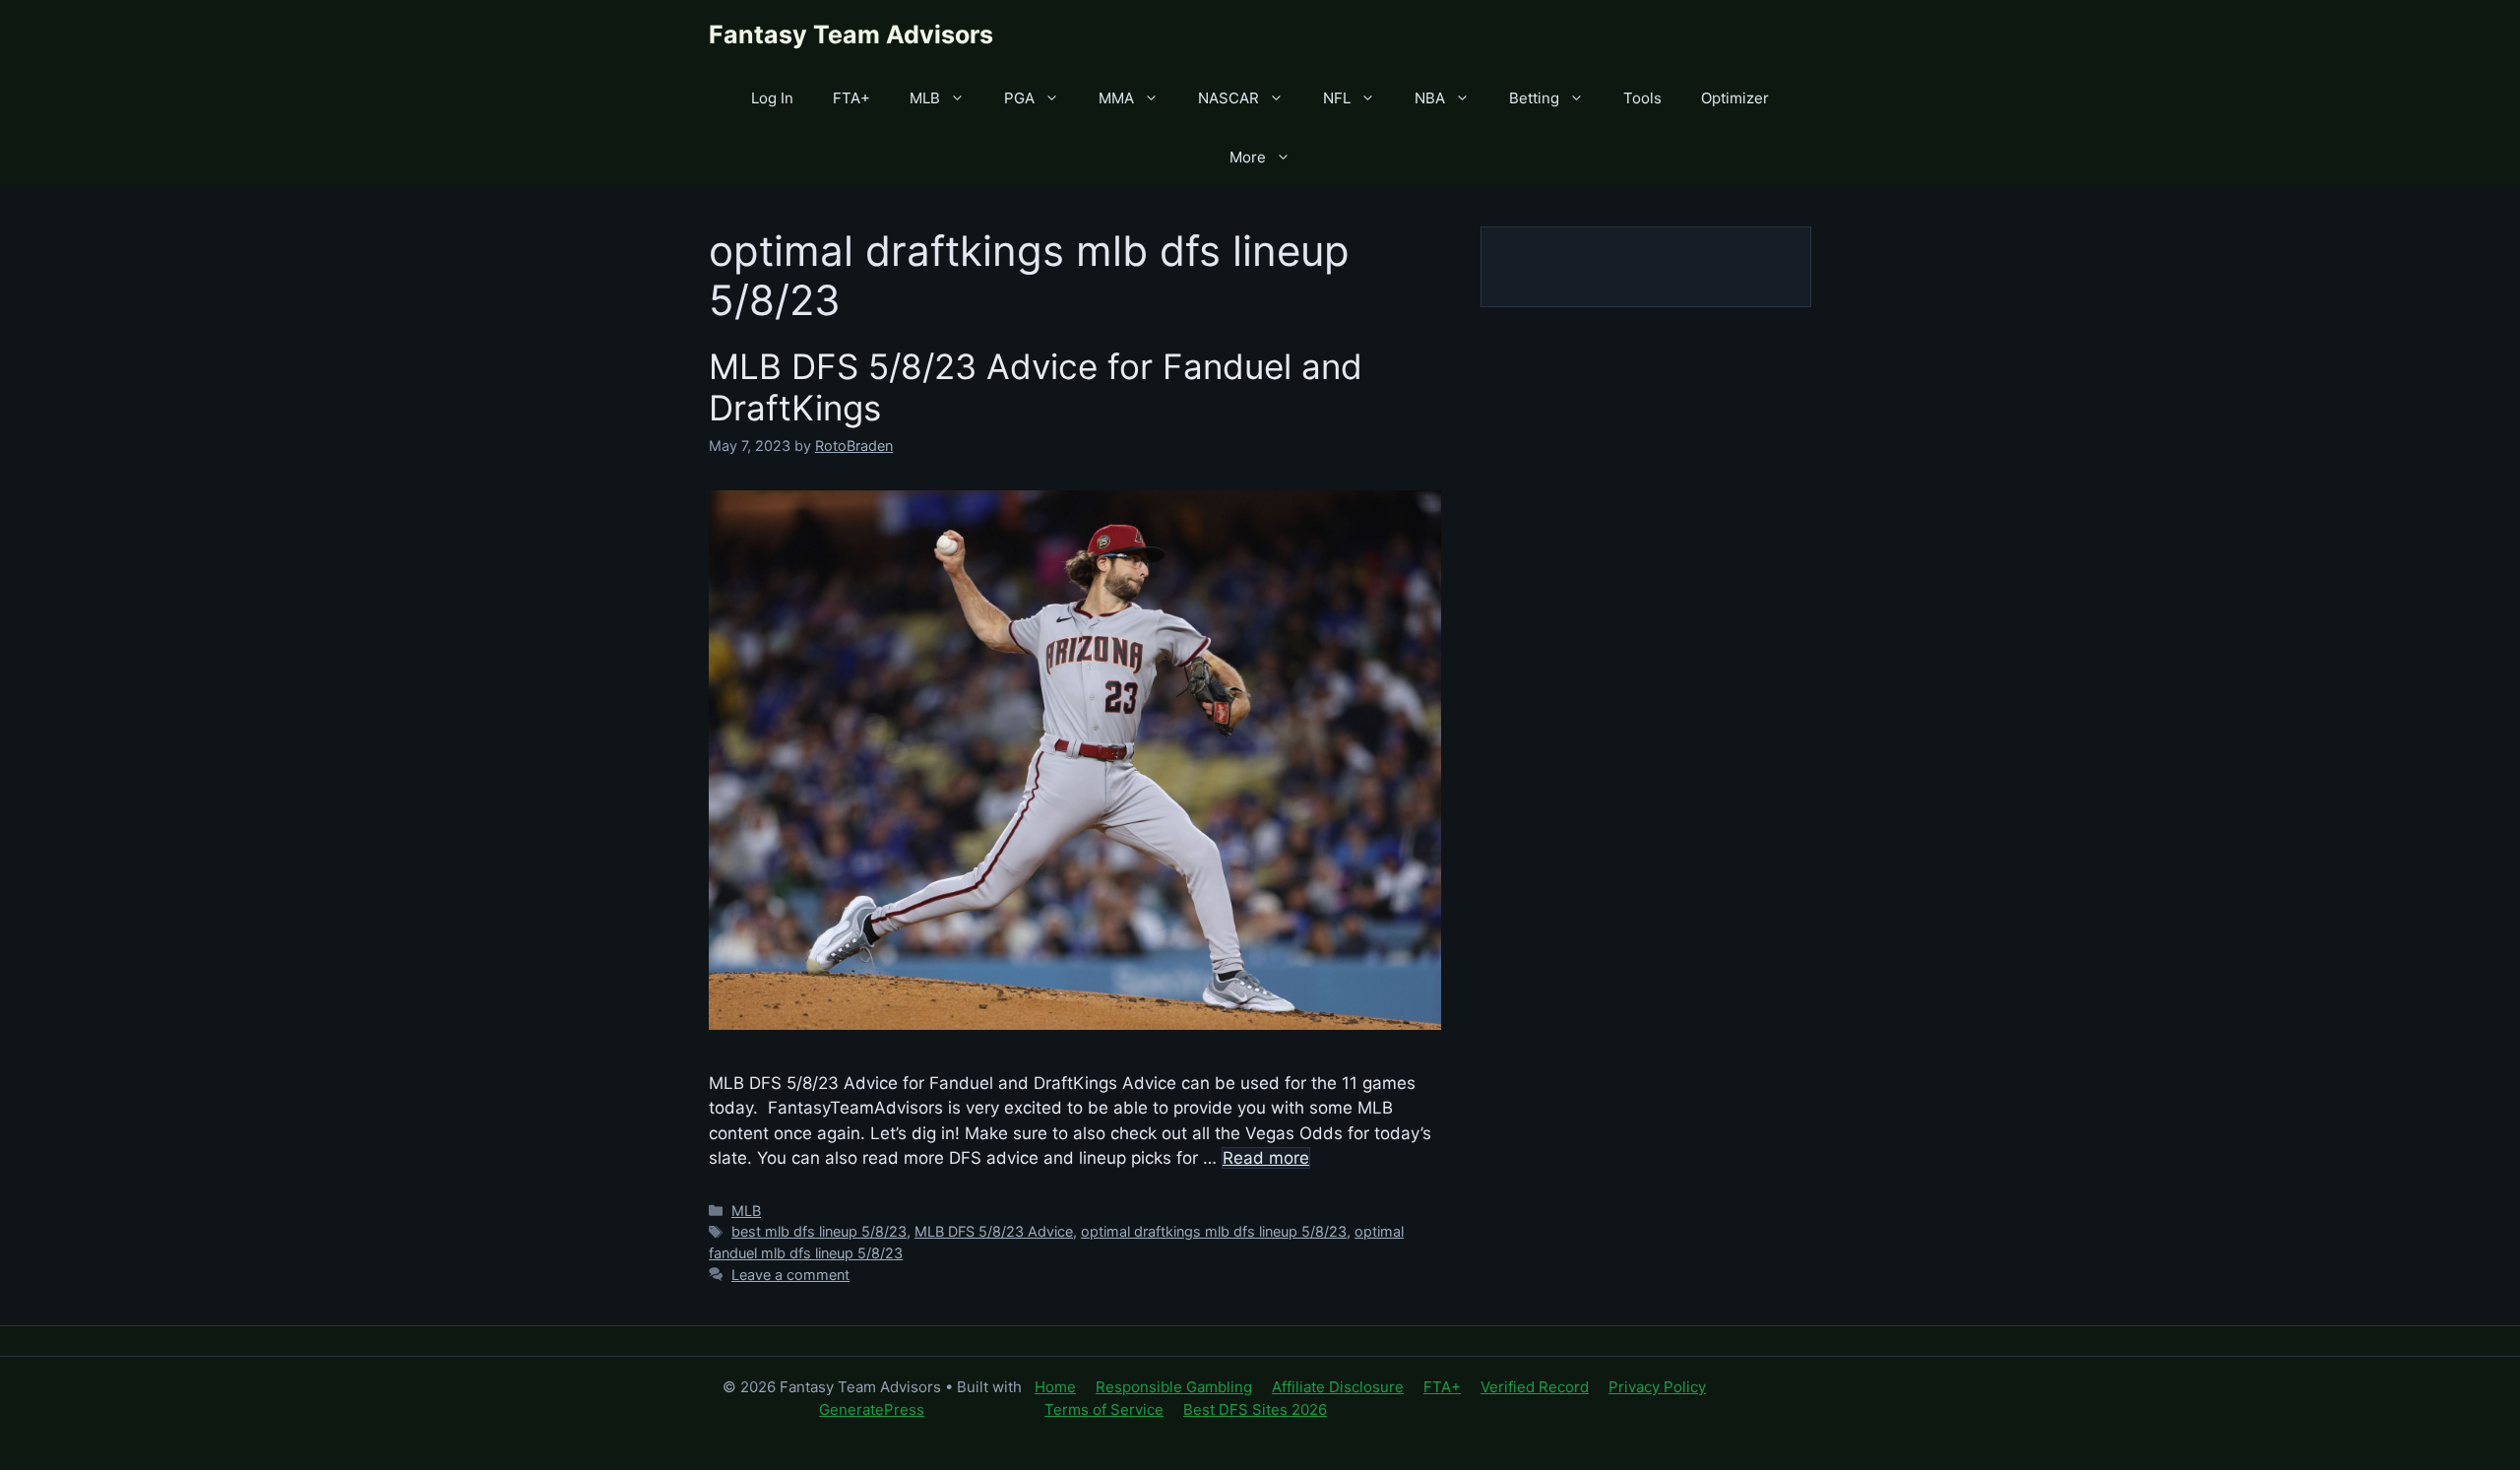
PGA (1019, 98)
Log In (772, 98)
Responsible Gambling (1174, 1387)
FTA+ (851, 98)
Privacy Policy (1657, 1387)
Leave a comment (790, 1275)
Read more (1266, 1158)
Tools (1642, 98)
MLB (925, 98)
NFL (1337, 98)
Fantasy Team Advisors (851, 34)
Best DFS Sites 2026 (1255, 1409)
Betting (1534, 98)
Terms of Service (1104, 1409)
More (1248, 157)
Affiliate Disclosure (1338, 1387)
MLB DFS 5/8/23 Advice (994, 1231)
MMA (1116, 98)
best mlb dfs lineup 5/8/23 (819, 1231)
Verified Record (1535, 1387)
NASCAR (1228, 98)
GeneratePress (872, 1409)
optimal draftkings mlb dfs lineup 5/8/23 (1214, 1231)
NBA (1430, 98)
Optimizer (1735, 98)
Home (1055, 1387)
